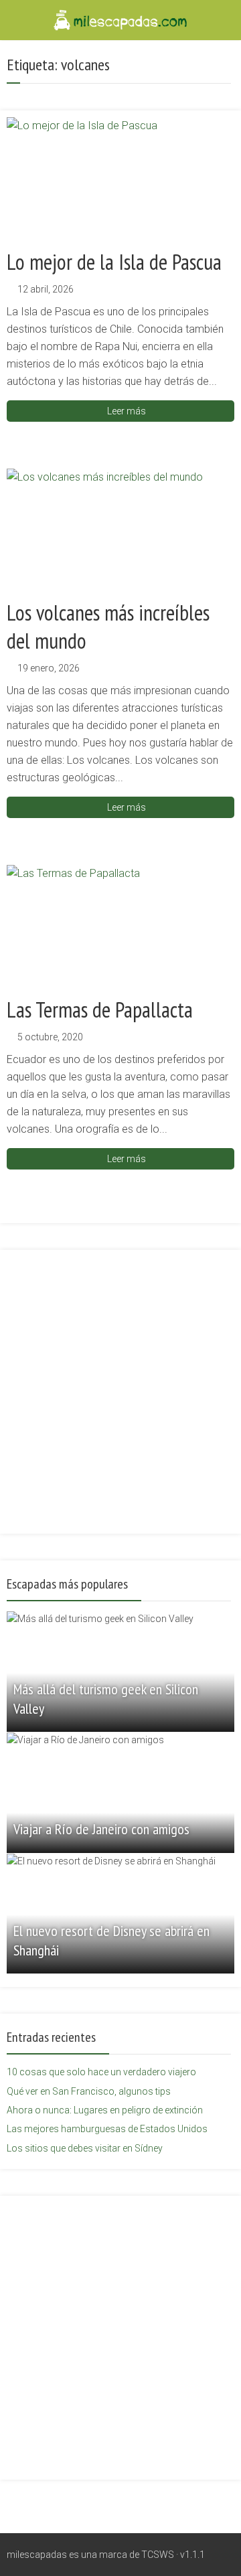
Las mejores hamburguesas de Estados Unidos (107, 2129)
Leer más (127, 411)
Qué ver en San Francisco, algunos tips (89, 2091)
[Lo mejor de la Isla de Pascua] (120, 177)
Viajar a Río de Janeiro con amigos (101, 1829)
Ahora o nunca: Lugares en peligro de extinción (105, 2110)
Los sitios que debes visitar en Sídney (85, 2148)
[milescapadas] (120, 19)
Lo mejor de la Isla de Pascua (114, 262)
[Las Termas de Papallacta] (120, 925)
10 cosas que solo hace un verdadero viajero (101, 2072)
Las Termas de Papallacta (100, 1010)
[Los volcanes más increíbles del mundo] (120, 529)
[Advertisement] (120, 1384)
